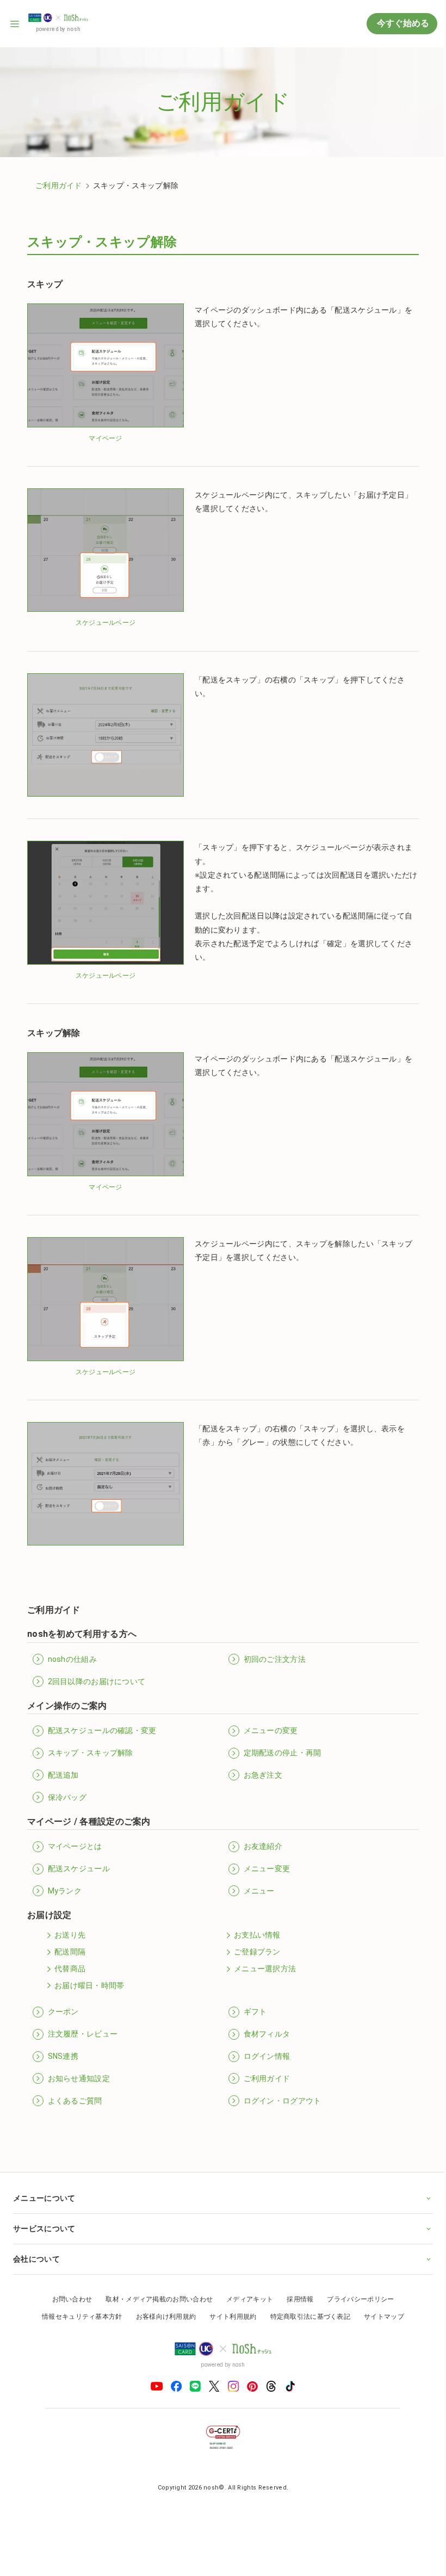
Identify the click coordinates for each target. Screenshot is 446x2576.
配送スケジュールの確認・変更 (102, 1730)
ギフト (255, 2012)
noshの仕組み (72, 1659)
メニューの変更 (271, 1730)
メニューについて (44, 2180)
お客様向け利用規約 (162, 2299)
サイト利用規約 (229, 2299)
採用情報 (296, 2281)
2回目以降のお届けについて (97, 1681)
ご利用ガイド (59, 185)
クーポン (63, 2012)
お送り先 (70, 1935)
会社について (36, 2241)
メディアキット (246, 2281)
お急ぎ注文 (263, 1775)
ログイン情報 (267, 2056)
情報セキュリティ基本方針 (78, 2299)
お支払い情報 (257, 1935)
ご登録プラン (257, 1952)
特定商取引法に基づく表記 (306, 2299)
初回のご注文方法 (275, 1659)
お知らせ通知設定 (79, 2078)
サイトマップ (380, 2299)
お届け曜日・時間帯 (89, 1985)
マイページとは (75, 1846)
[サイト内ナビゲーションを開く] (15, 24)
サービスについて (44, 2211)
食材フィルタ (267, 2034)
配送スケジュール (79, 1869)
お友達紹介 (263, 1846)
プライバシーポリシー (357, 2281)
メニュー (259, 1891)
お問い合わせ (68, 2281)
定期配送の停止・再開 (283, 1753)
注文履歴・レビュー (83, 2034)
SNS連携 (63, 2056)
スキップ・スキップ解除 (91, 1753)
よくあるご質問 (75, 2101)
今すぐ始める (402, 23)
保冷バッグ (67, 1797)
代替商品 (70, 1969)
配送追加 (63, 1775)
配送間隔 (70, 1952)
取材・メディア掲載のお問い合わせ (155, 2281)
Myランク (65, 1891)
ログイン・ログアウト (283, 2101)
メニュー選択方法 (265, 1969)
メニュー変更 (267, 1869)
